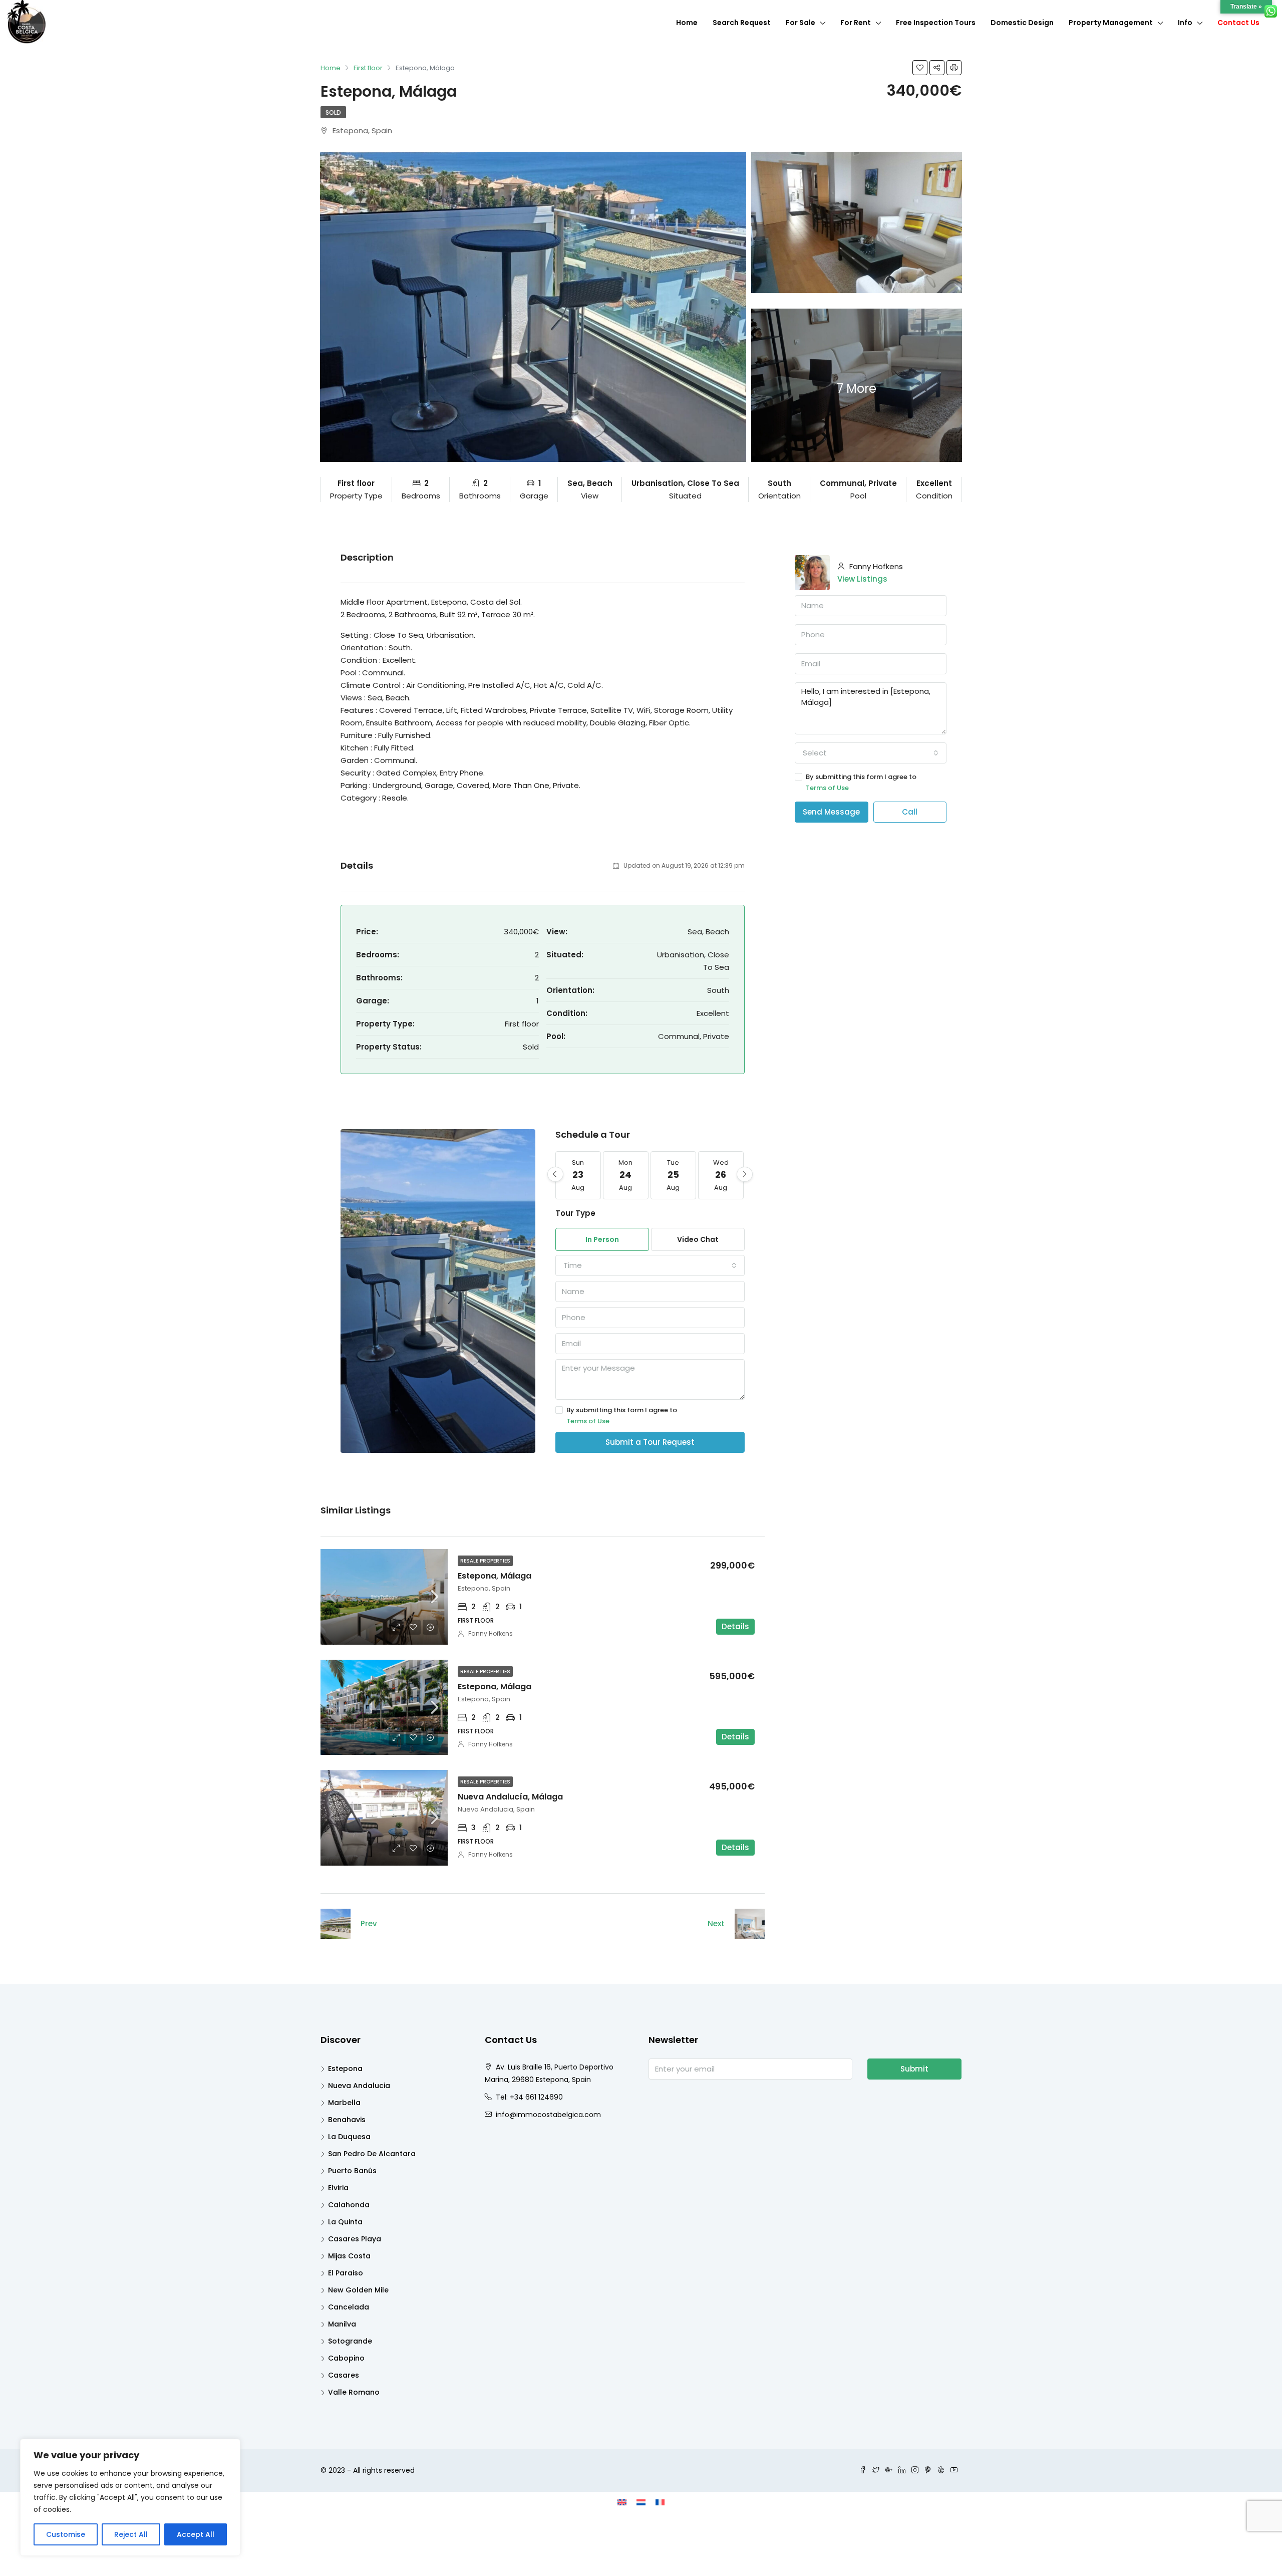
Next (716, 1923)
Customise (66, 2534)
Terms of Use (588, 1421)
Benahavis (347, 2120)
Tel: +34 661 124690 (529, 2097)
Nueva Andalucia (359, 2086)
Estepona (345, 2069)
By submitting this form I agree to (622, 1415)
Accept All (196, 2534)
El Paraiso (346, 2273)
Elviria (338, 2188)
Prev (369, 1923)
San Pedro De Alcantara (372, 2154)
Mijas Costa (349, 2256)
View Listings (862, 579)
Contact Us (1238, 23)
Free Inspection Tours (936, 23)
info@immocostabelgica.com (548, 2115)
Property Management (1111, 23)
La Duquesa (349, 2137)
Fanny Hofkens (491, 1633)
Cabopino (346, 2358)
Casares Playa (355, 2239)
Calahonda (349, 2205)
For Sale (800, 23)
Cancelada (349, 2307)
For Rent (856, 23)
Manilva (342, 2324)
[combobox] (650, 1265)
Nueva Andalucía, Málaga (510, 1797)
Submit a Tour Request (650, 1442)
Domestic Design (1022, 23)
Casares (344, 2375)
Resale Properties (485, 1561)
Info (1185, 23)
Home (687, 23)
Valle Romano (354, 2392)
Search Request (742, 23)
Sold (333, 112)
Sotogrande (350, 2341)
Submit (914, 2069)
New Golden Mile (358, 2290)
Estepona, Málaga (495, 1576)
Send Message (831, 812)
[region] (130, 2497)
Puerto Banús (352, 2171)
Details (735, 1626)
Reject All (131, 2534)
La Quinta (345, 2222)
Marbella (344, 2103)
